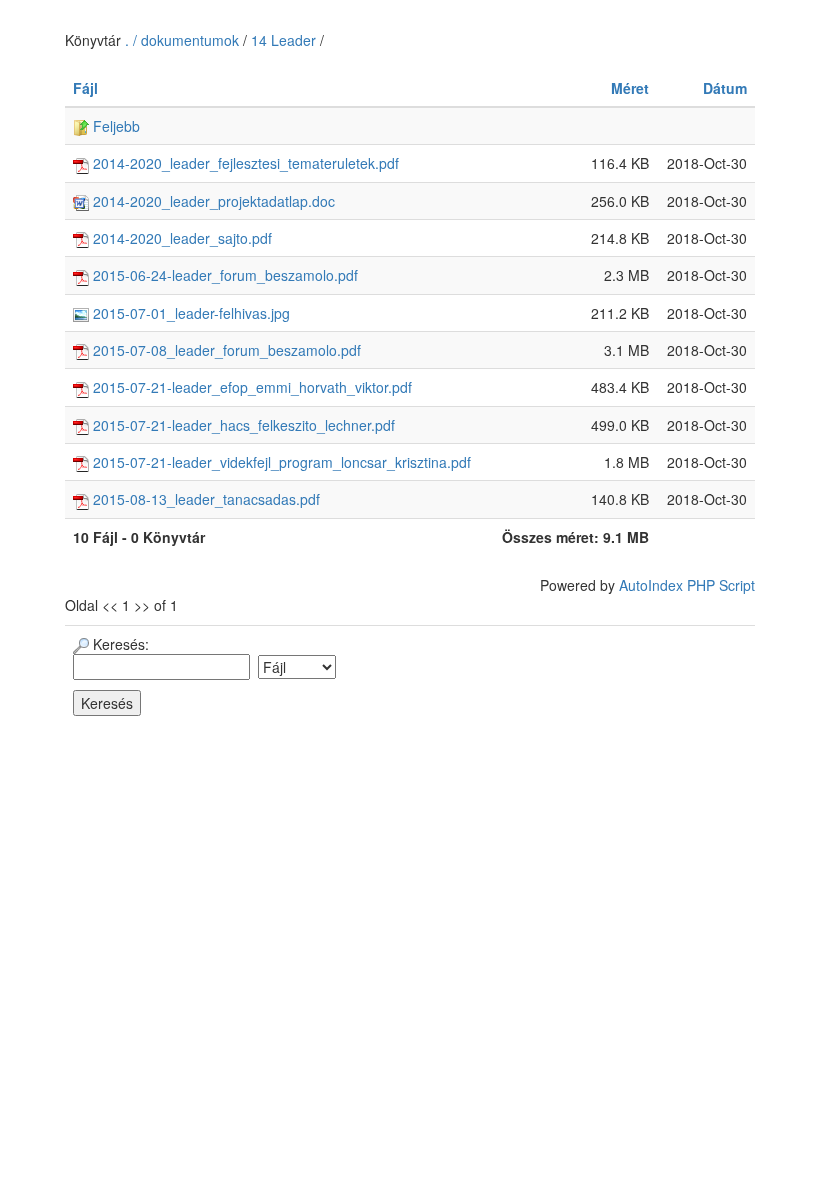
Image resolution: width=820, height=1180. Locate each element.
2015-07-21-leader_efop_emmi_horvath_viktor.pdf (250, 387)
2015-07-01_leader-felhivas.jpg (189, 313)
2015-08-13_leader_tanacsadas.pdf (204, 499)
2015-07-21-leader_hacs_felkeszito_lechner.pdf (242, 425)
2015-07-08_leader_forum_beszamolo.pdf (225, 350)
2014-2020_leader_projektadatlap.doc (212, 201)
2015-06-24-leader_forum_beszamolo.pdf (223, 275)
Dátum (725, 88)
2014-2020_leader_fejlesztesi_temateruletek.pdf (244, 163)
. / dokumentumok (184, 40)
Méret (630, 88)
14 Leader (283, 40)
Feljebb (114, 126)
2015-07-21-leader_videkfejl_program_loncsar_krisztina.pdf (280, 462)
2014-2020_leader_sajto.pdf (180, 238)
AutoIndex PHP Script (687, 585)
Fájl (85, 88)
